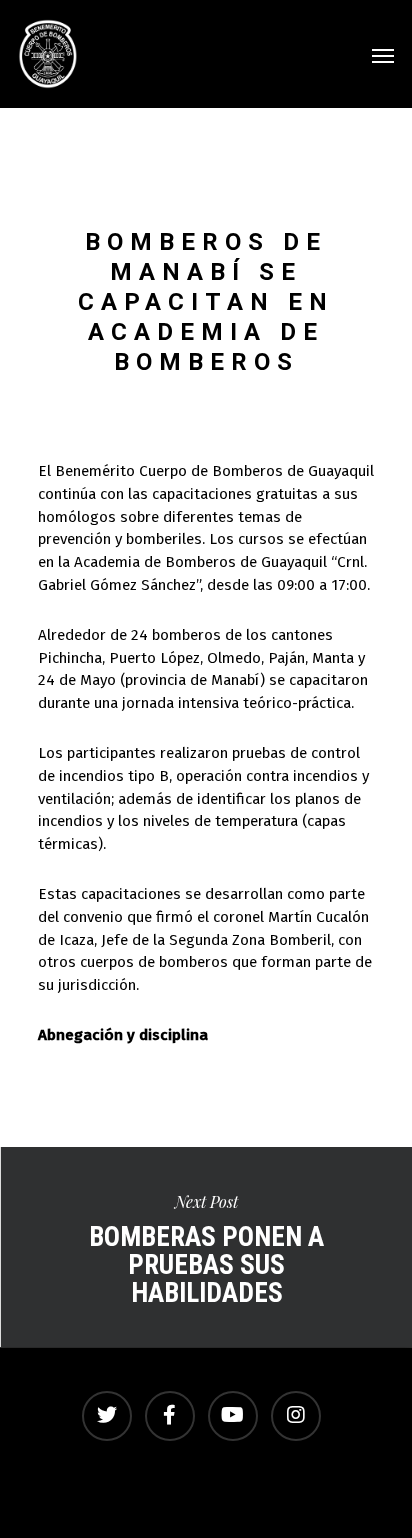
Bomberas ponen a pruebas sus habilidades (206, 1247)
